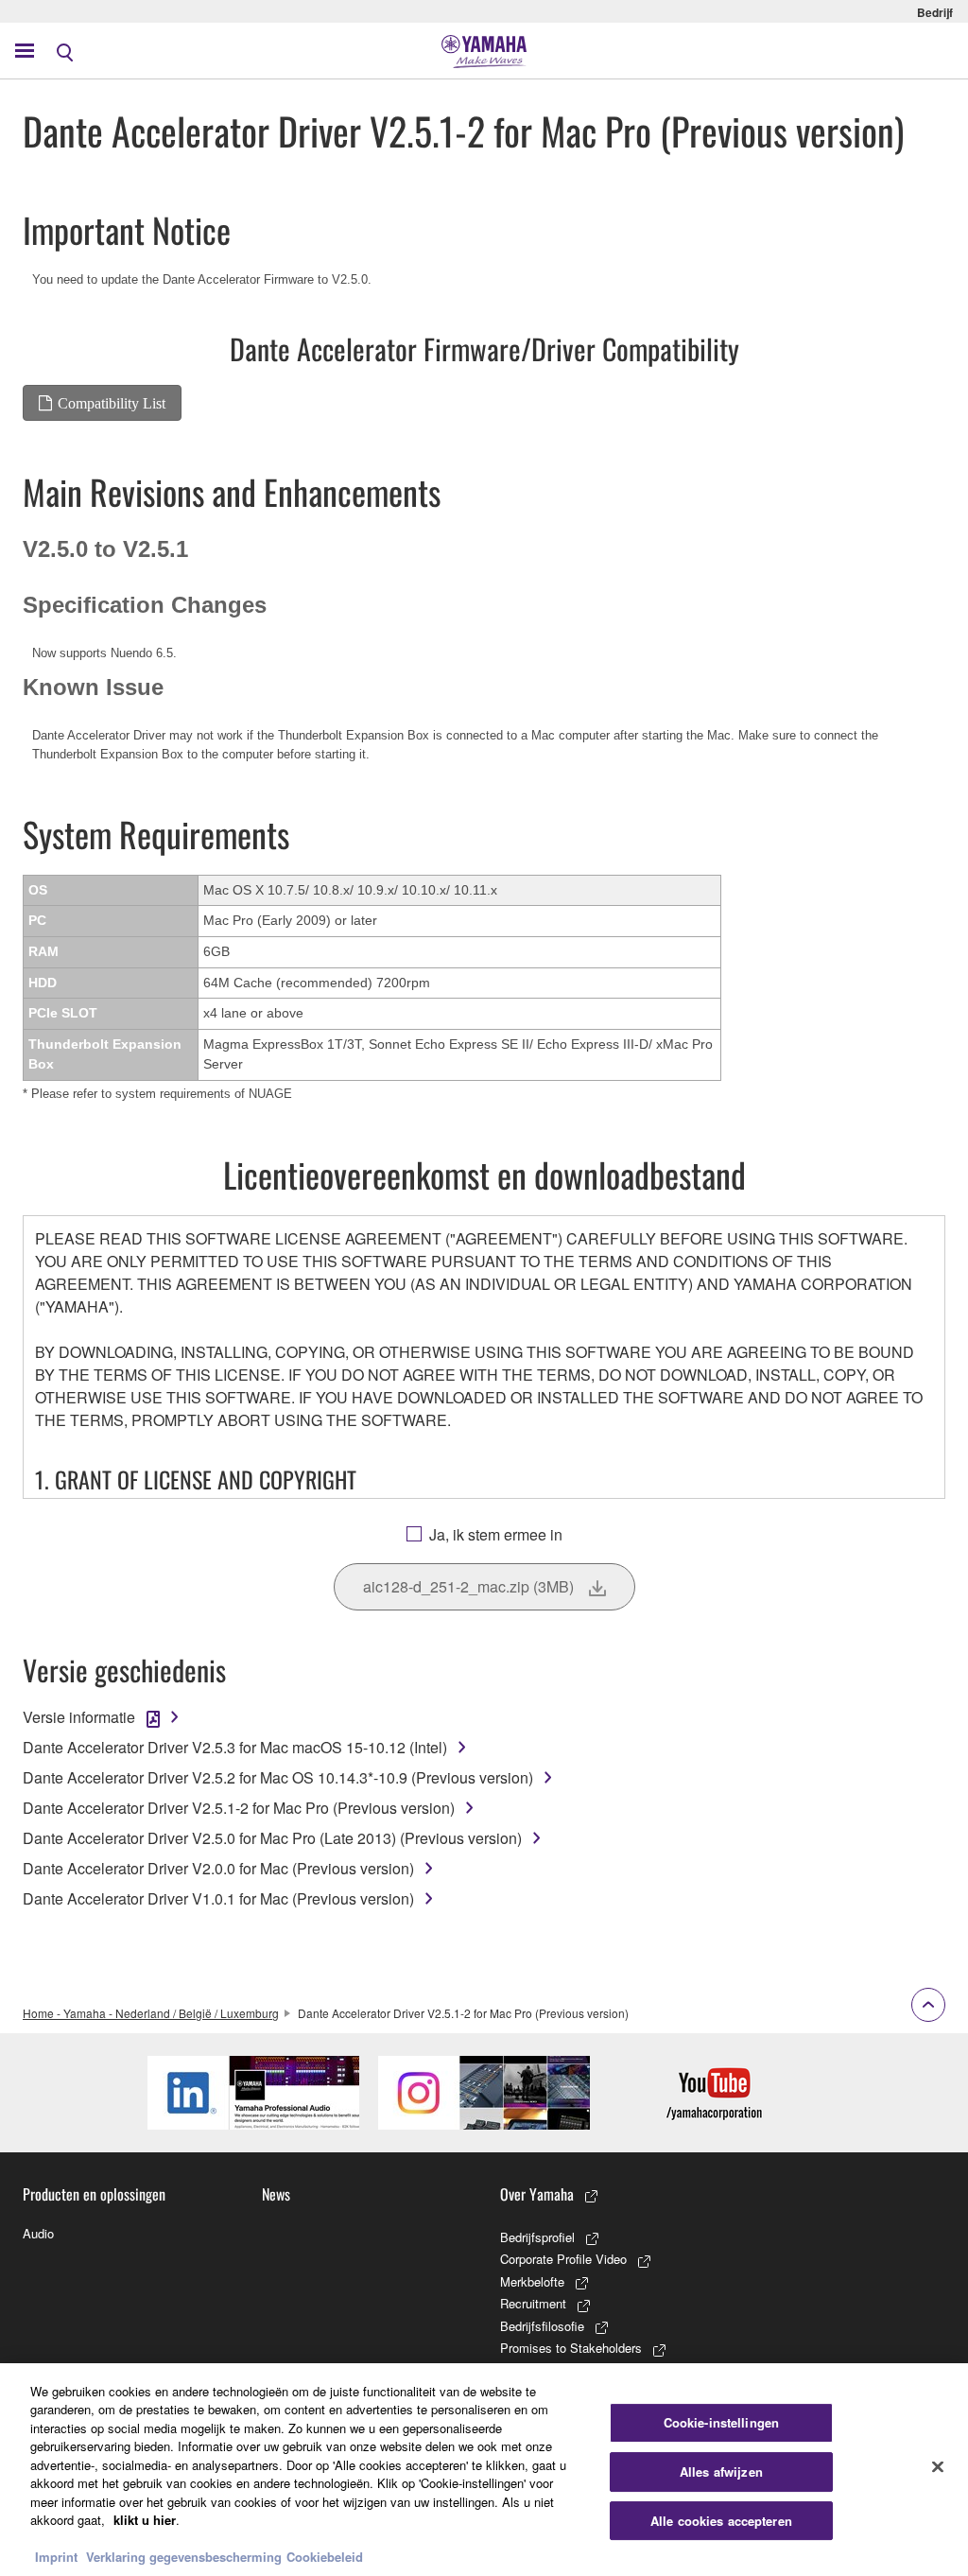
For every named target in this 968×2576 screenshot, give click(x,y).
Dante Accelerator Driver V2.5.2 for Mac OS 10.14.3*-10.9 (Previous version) (278, 1777)
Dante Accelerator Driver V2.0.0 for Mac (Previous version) (218, 1868)
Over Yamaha (537, 2194)
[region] (484, 2470)
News (276, 2194)
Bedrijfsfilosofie (542, 2326)
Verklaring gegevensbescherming (184, 2557)
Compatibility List (112, 403)
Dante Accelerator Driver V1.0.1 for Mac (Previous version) (218, 1898)
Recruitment (533, 2303)
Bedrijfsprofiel (537, 2237)
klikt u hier (145, 2520)
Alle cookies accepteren (721, 2521)
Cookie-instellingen (721, 2423)
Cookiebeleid (325, 2557)
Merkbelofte (532, 2281)
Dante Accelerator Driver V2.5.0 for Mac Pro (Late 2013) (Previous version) (272, 1838)
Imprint (56, 2557)
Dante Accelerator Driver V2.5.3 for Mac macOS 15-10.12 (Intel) (235, 1747)
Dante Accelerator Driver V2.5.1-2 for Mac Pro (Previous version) (239, 1808)
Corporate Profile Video (563, 2259)
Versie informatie (79, 1717)
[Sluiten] (938, 2467)
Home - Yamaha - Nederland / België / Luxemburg (151, 2013)
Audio (38, 2233)
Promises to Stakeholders (571, 2348)
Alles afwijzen (721, 2472)
